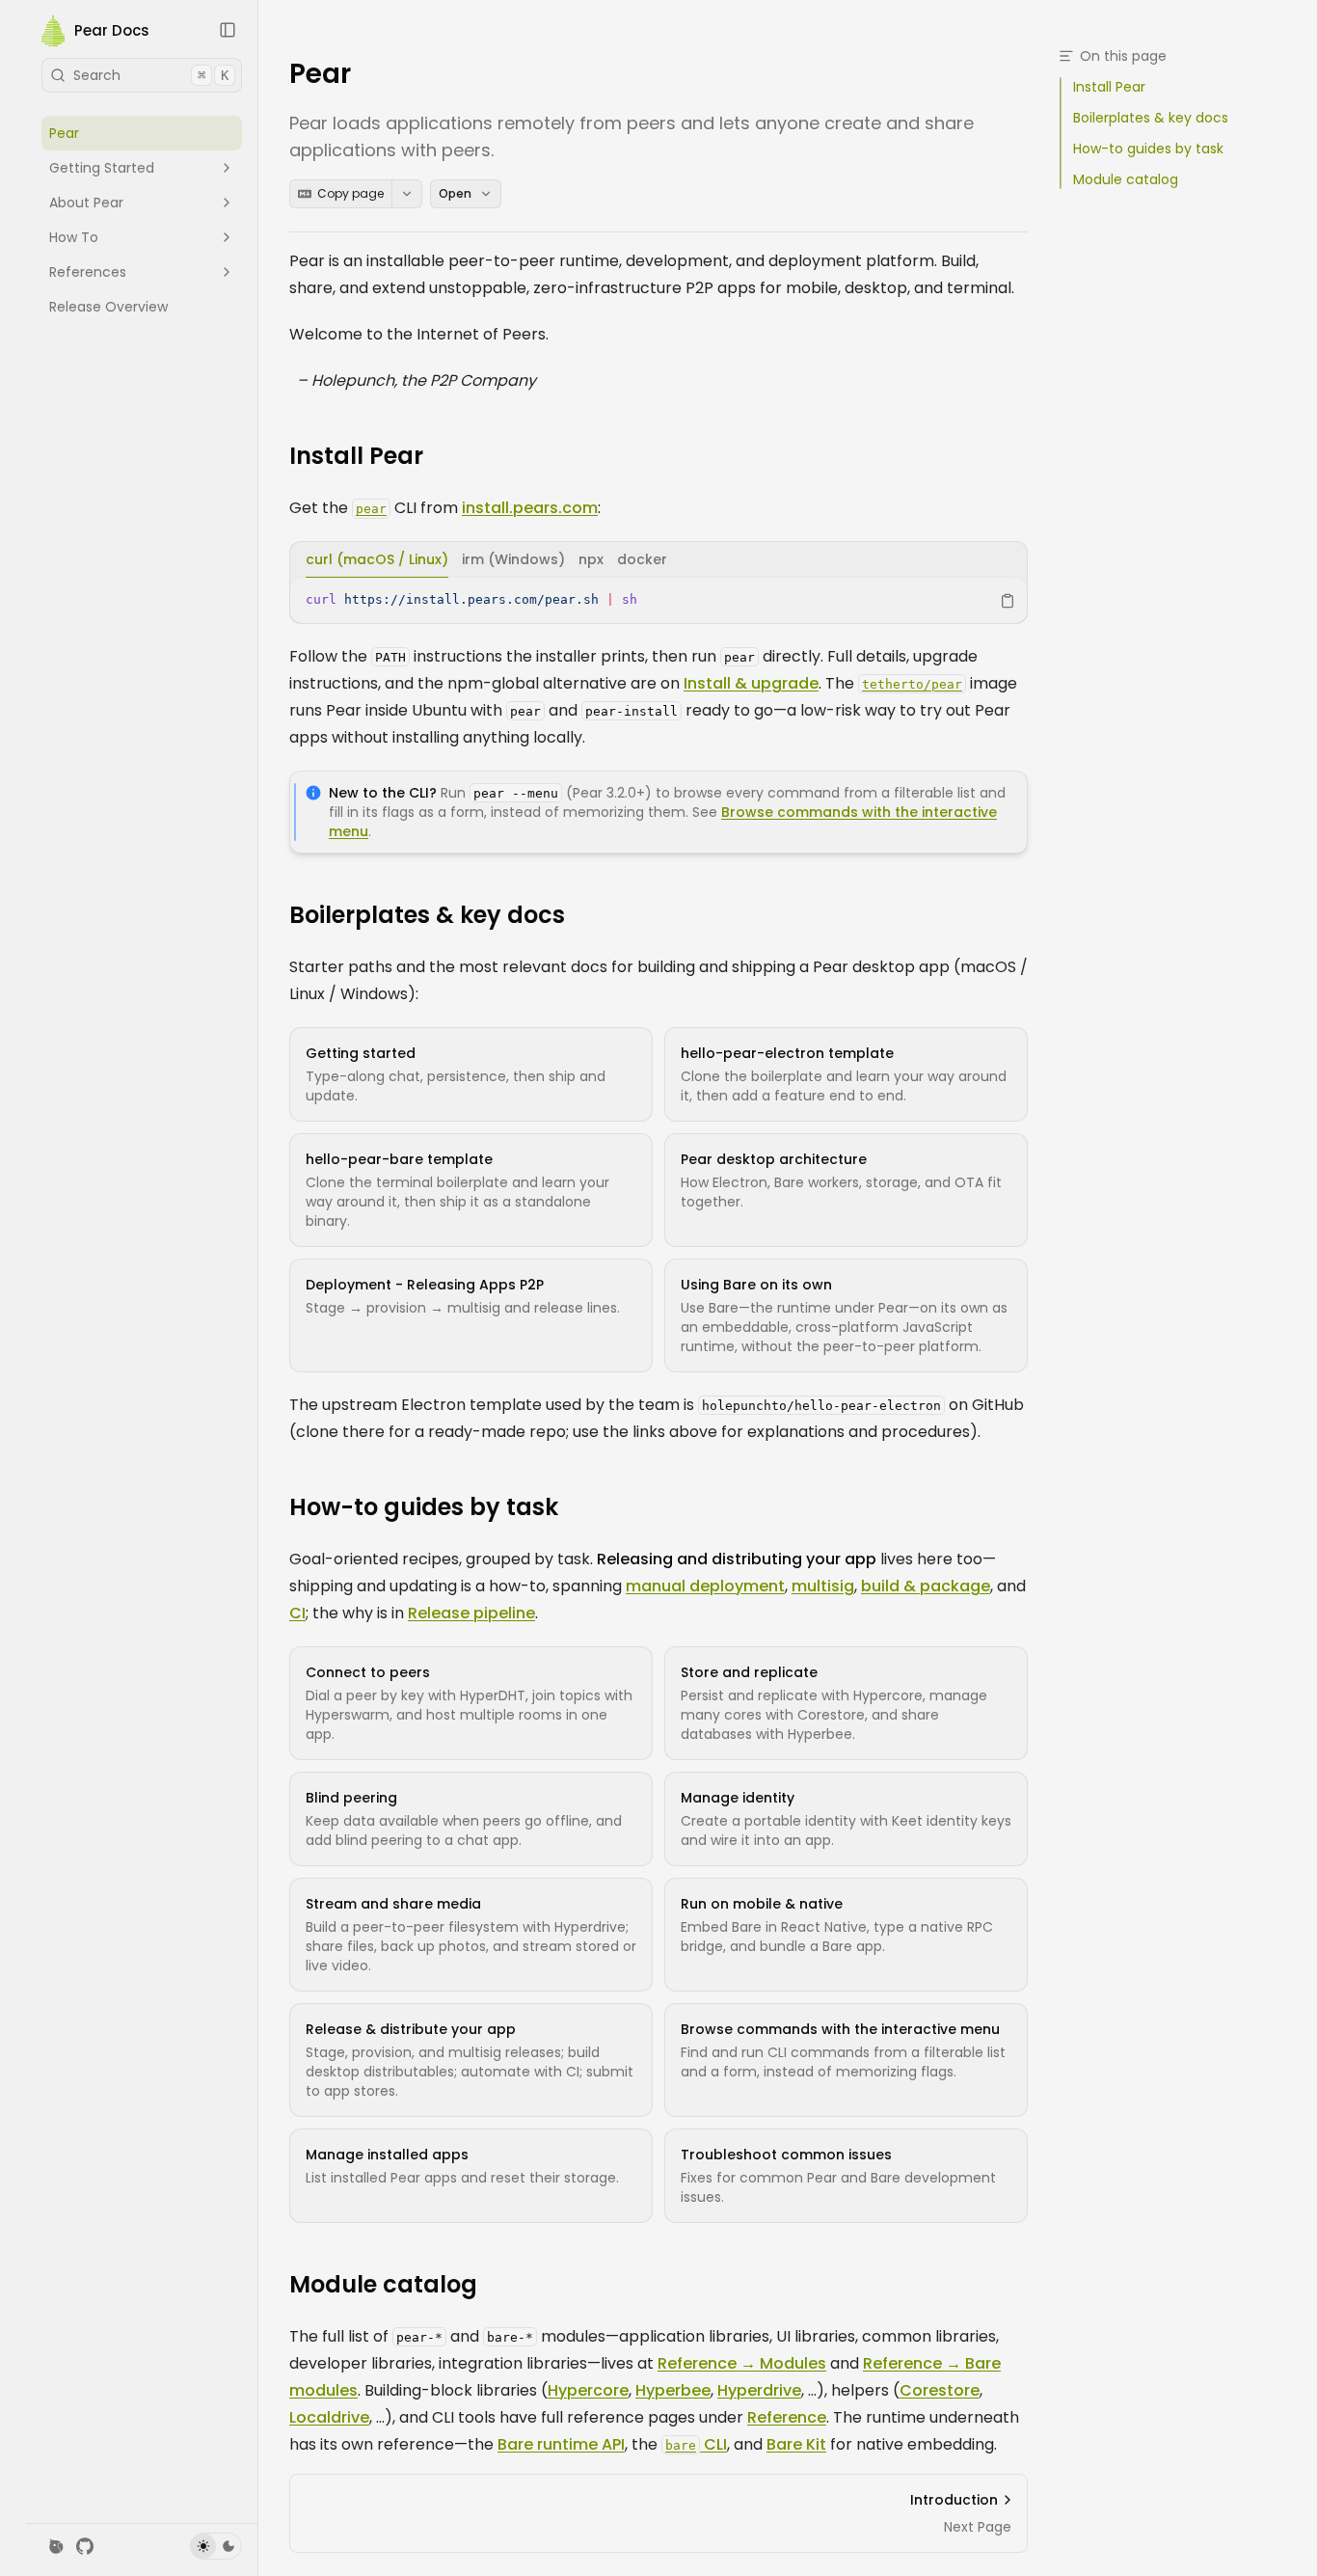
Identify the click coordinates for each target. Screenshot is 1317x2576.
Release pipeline (471, 1613)
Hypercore (588, 2390)
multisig (823, 1586)
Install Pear (356, 456)
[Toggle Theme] (216, 2546)
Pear (64, 133)
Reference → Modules (742, 2363)
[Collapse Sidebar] (228, 30)
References (88, 272)
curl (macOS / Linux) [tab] (377, 559)
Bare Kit (796, 2444)
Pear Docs (112, 31)
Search (151, 75)
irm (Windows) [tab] (513, 559)
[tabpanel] (658, 600)
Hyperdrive (759, 2390)
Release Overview (108, 307)
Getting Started (102, 168)
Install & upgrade (751, 683)
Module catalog (383, 2285)
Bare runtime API (561, 2444)
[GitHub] (85, 2546)
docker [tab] (642, 559)
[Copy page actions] (407, 194)
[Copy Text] (1008, 601)
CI (297, 1613)
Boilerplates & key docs (427, 915)
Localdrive (329, 2417)
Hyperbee (673, 2390)
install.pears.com (530, 508)
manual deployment (705, 1586)
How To (74, 237)
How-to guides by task (424, 1507)
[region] (658, 600)
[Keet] (56, 2546)
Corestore (940, 2390)
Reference (787, 2417)
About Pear (86, 203)
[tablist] (658, 560)
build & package (926, 1586)
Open (455, 193)
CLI (696, 2444)
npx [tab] (591, 559)
